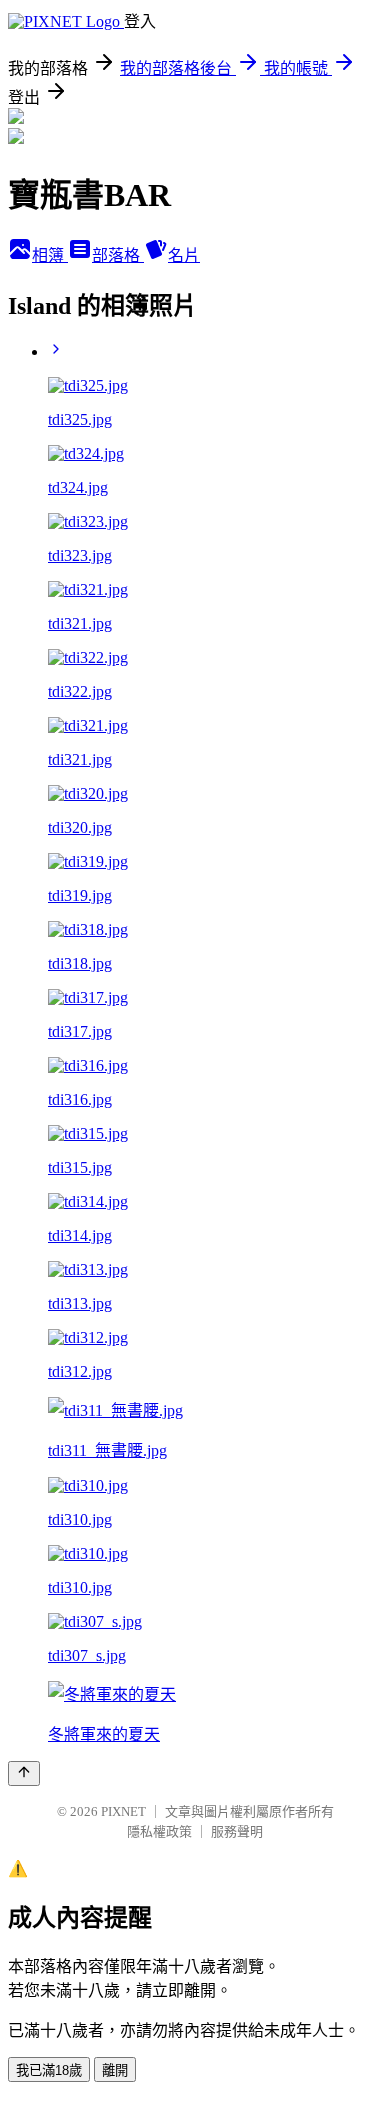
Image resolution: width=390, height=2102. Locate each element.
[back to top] (24, 1773)
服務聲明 (237, 1831)
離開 (115, 2070)
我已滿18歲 (49, 2070)
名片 (184, 255)
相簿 (50, 255)
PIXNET (123, 1811)
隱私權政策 (159, 1831)
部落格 (118, 255)
